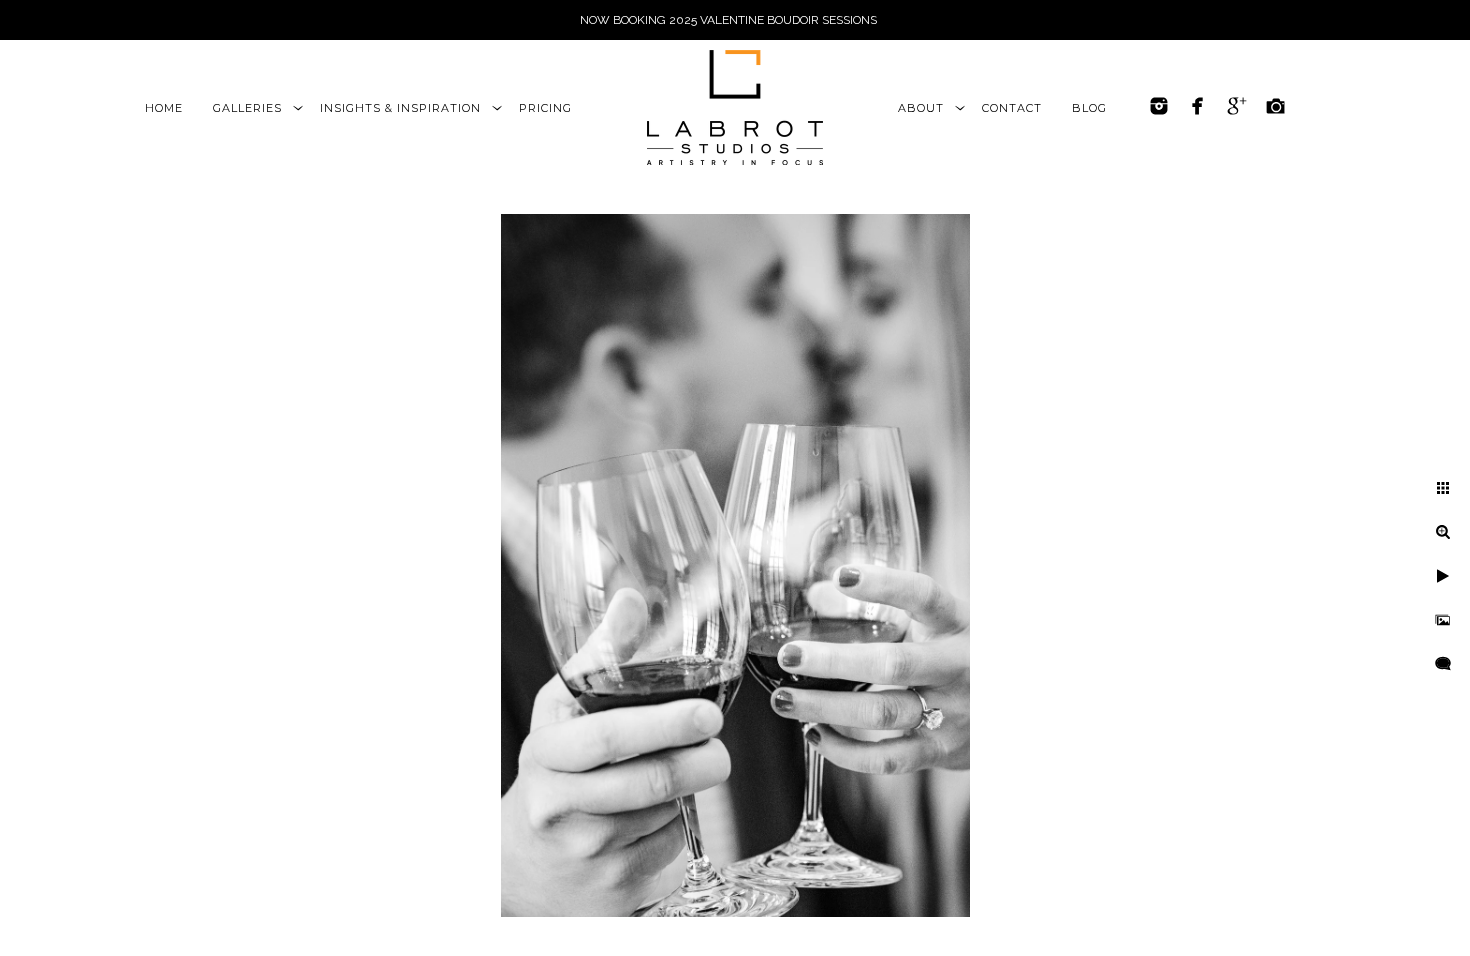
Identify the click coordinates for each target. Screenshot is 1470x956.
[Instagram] (1159, 106)
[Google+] (1237, 106)
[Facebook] (1198, 106)
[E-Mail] (1276, 106)
